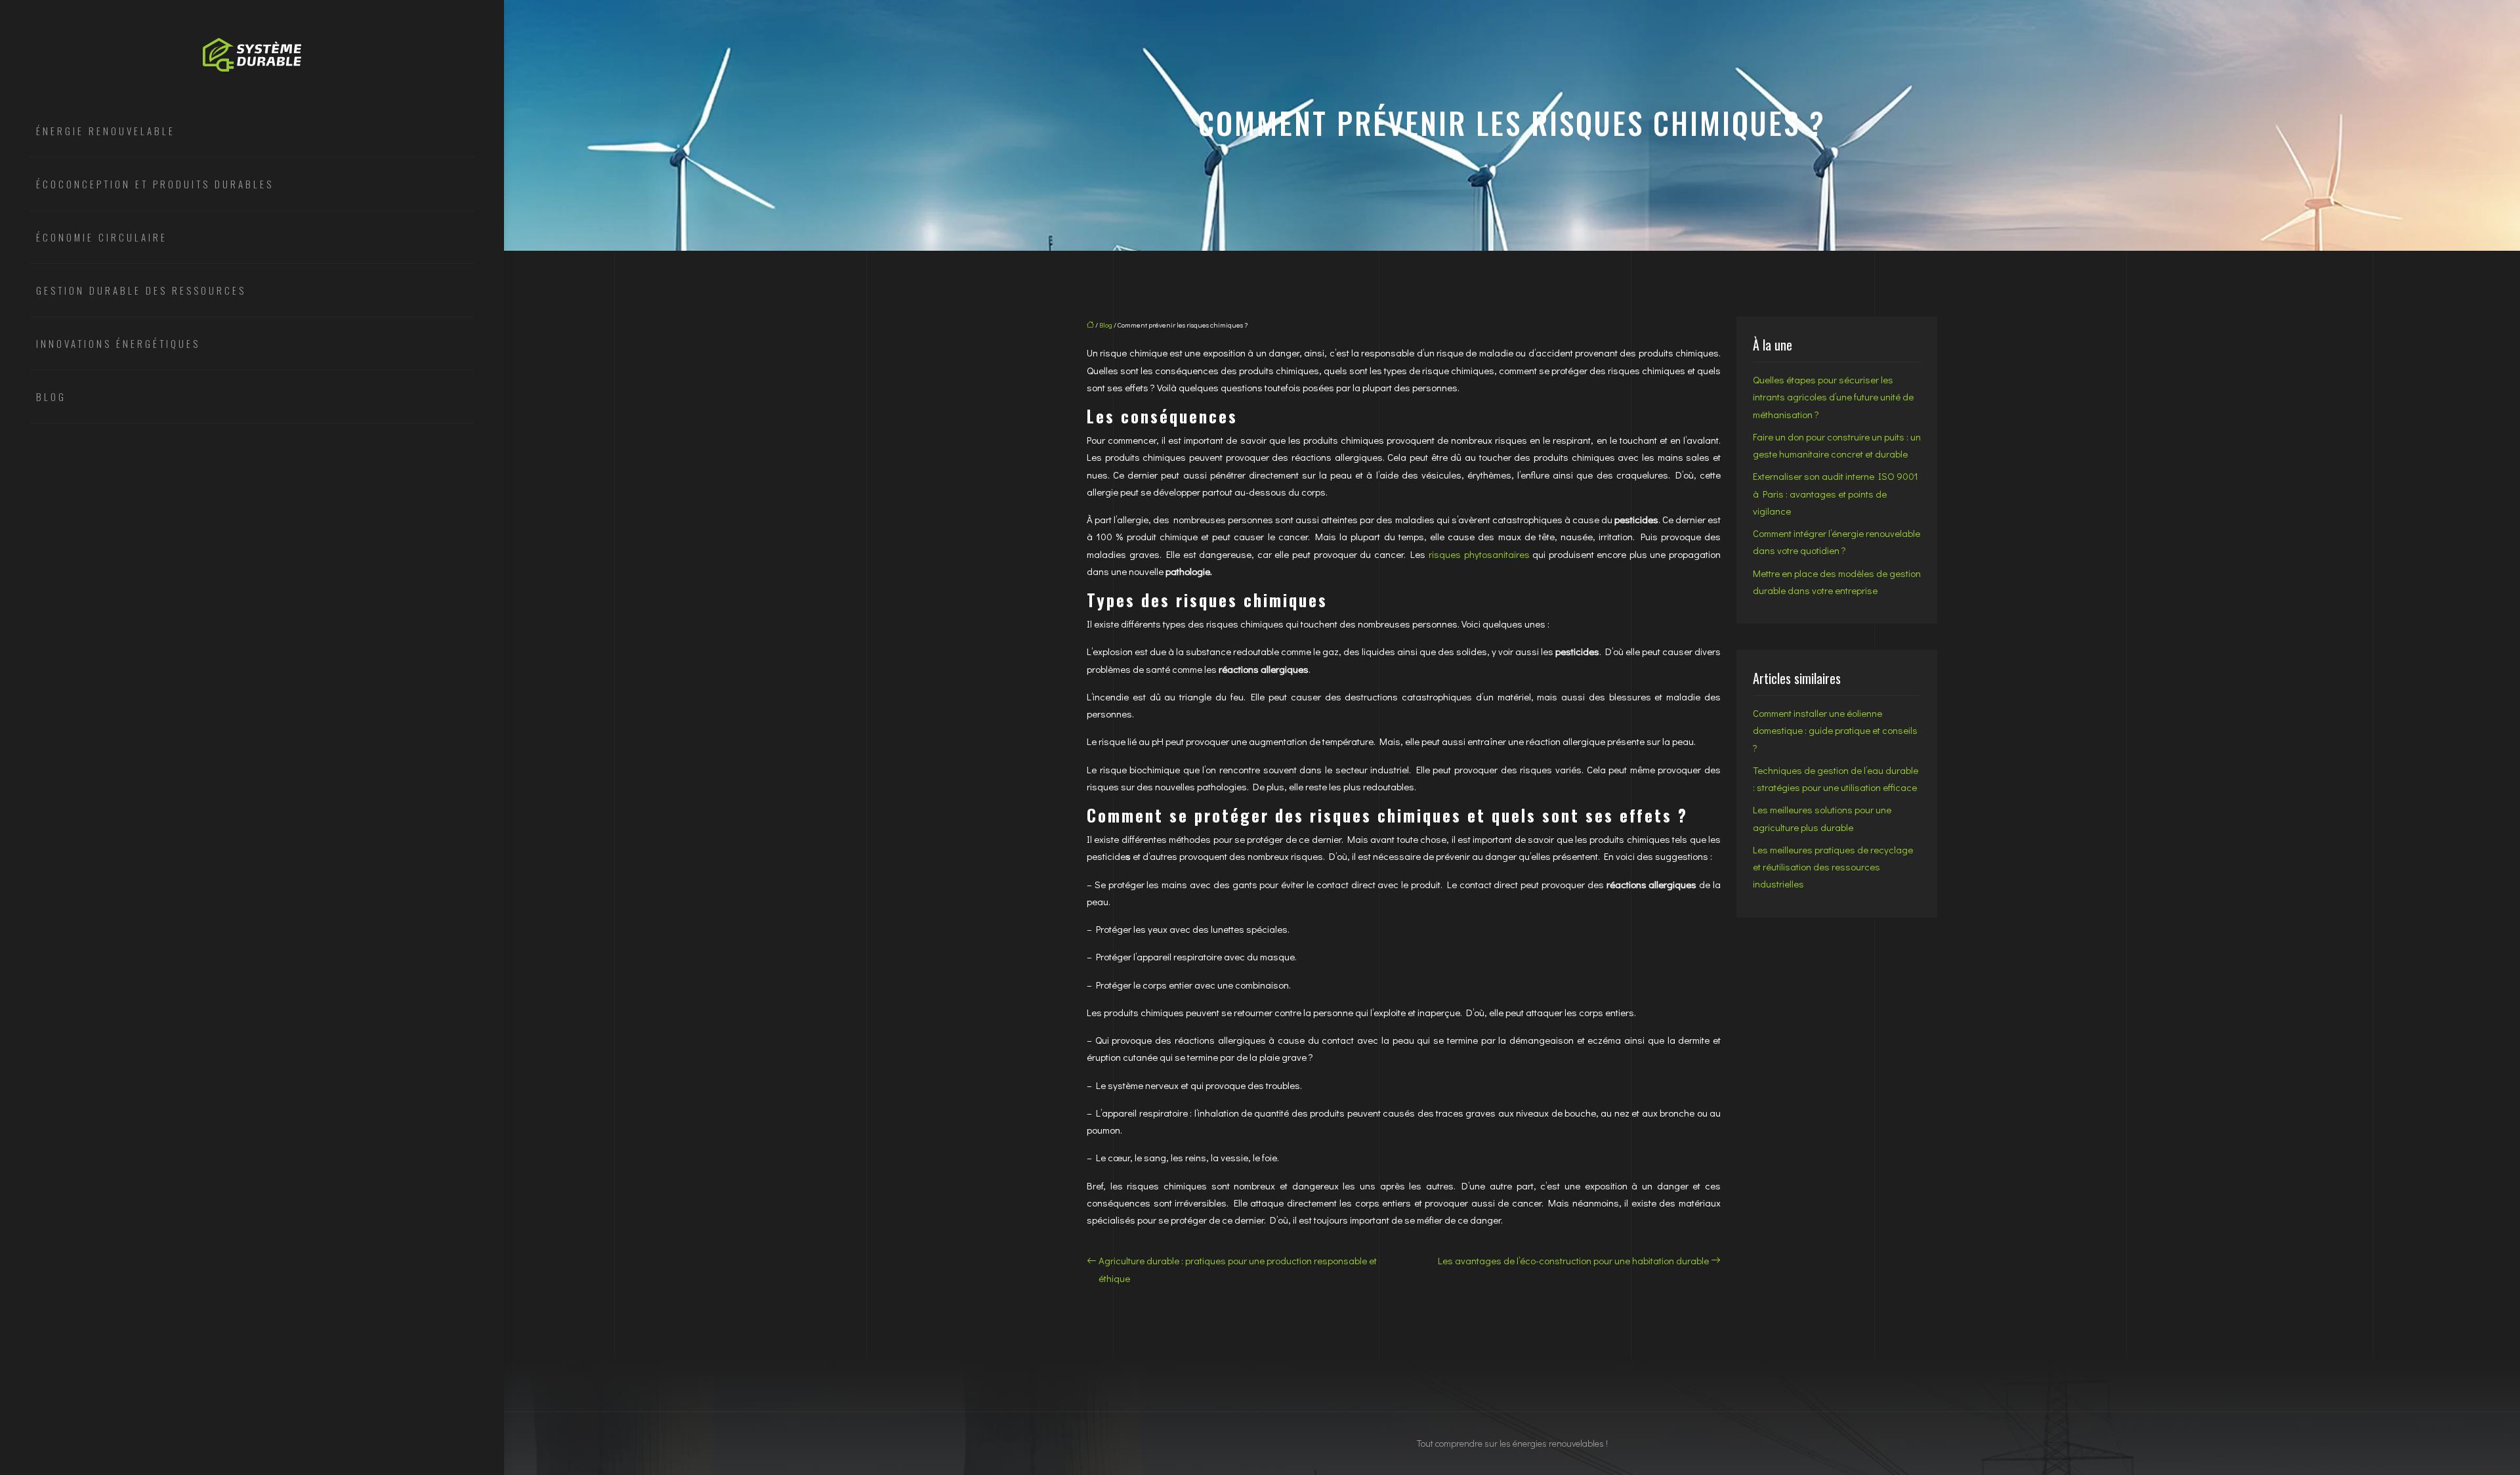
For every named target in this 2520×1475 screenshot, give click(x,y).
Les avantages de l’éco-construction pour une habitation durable (1573, 1260)
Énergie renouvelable (106, 131)
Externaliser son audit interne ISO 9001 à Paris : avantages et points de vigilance (1836, 493)
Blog (51, 396)
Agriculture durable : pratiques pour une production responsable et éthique (1238, 1269)
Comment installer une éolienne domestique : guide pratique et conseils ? (1835, 730)
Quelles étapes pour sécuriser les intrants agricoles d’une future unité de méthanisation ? (1833, 397)
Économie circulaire (102, 237)
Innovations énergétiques (118, 343)
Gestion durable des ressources (141, 290)
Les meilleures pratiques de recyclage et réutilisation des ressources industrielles (1833, 867)
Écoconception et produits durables (155, 184)
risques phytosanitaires (1479, 554)
